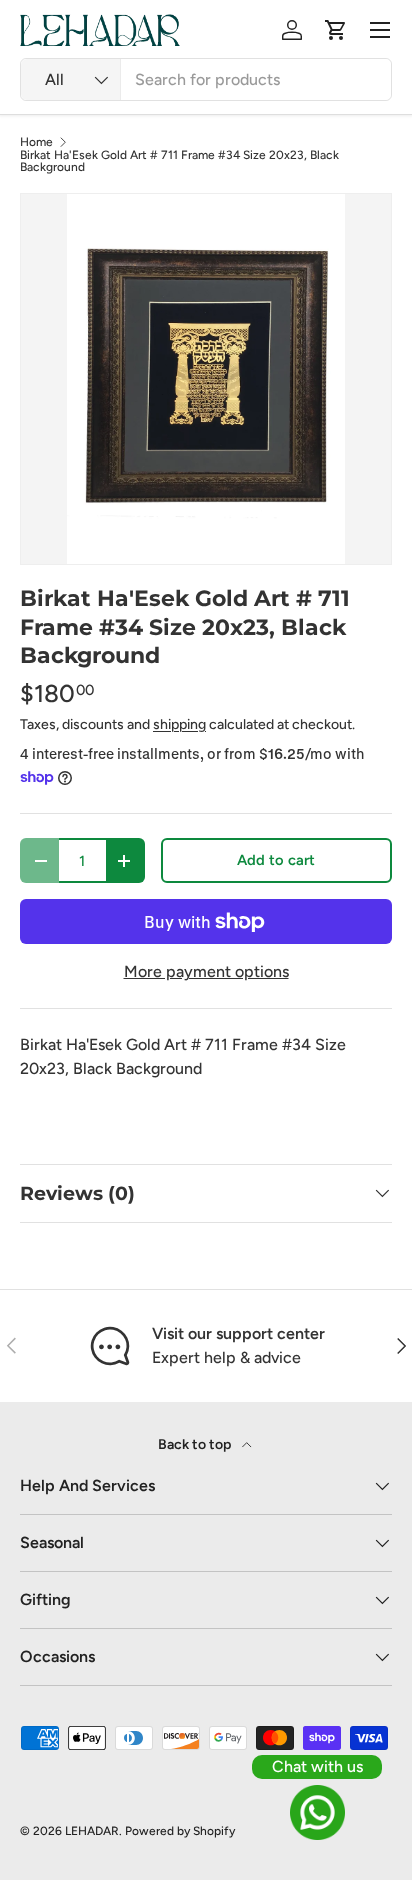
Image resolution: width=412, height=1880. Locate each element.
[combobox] (206, 79)
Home (36, 142)
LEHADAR (92, 1831)
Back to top (196, 1444)
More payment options (206, 971)
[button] (336, 30)
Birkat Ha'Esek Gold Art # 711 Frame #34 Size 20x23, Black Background (179, 161)
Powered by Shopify (180, 1831)
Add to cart (276, 860)
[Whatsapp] (317, 1812)
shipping (179, 724)
